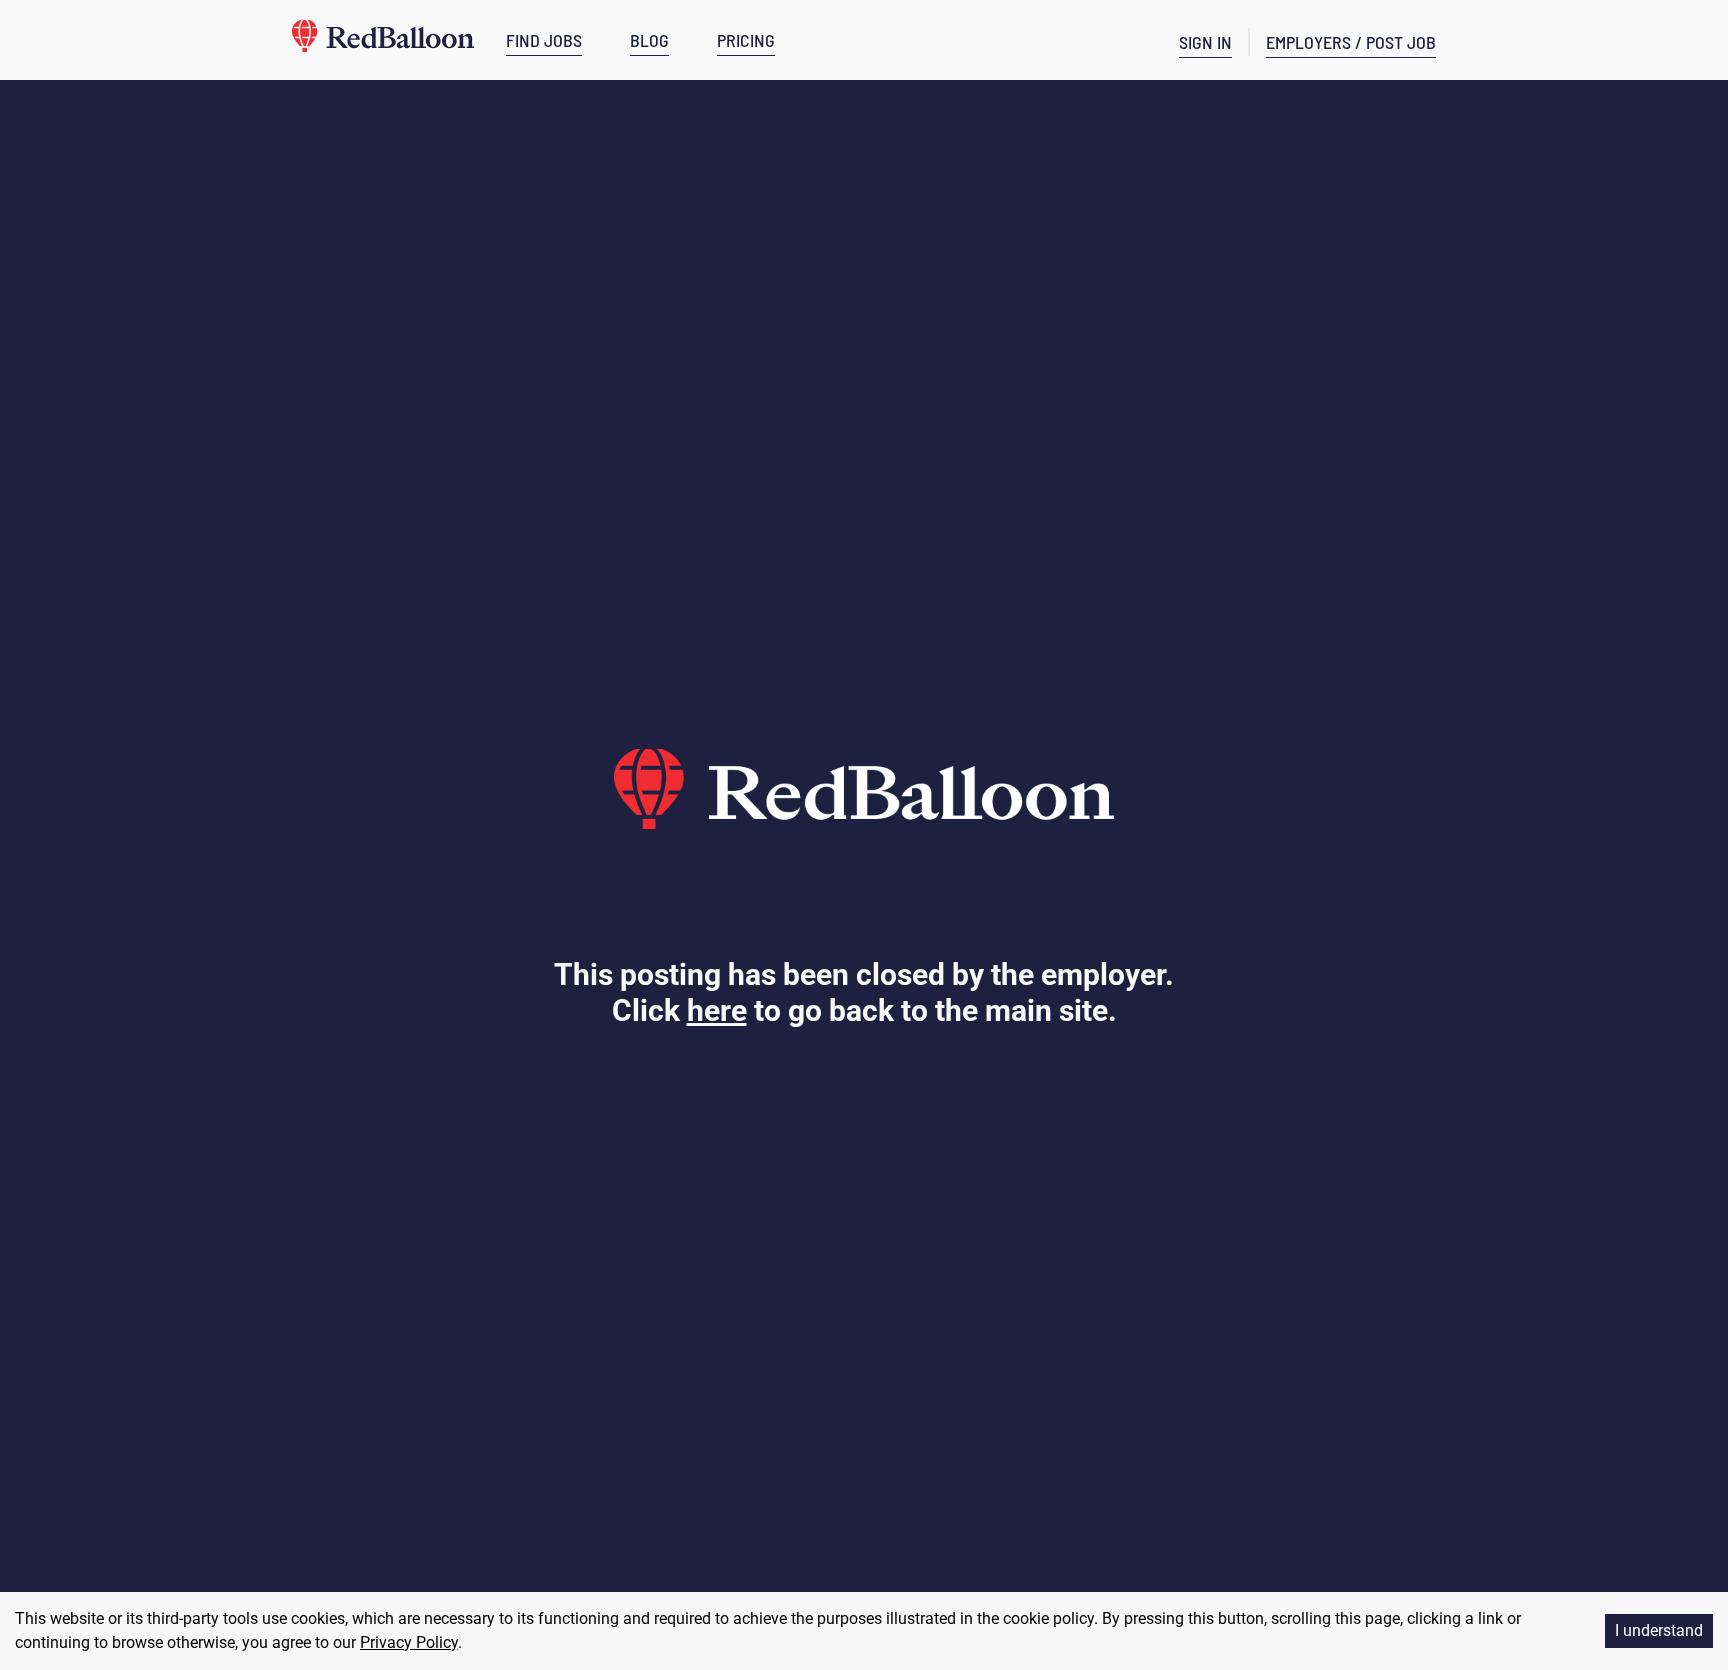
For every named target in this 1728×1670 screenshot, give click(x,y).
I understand (1659, 1630)
